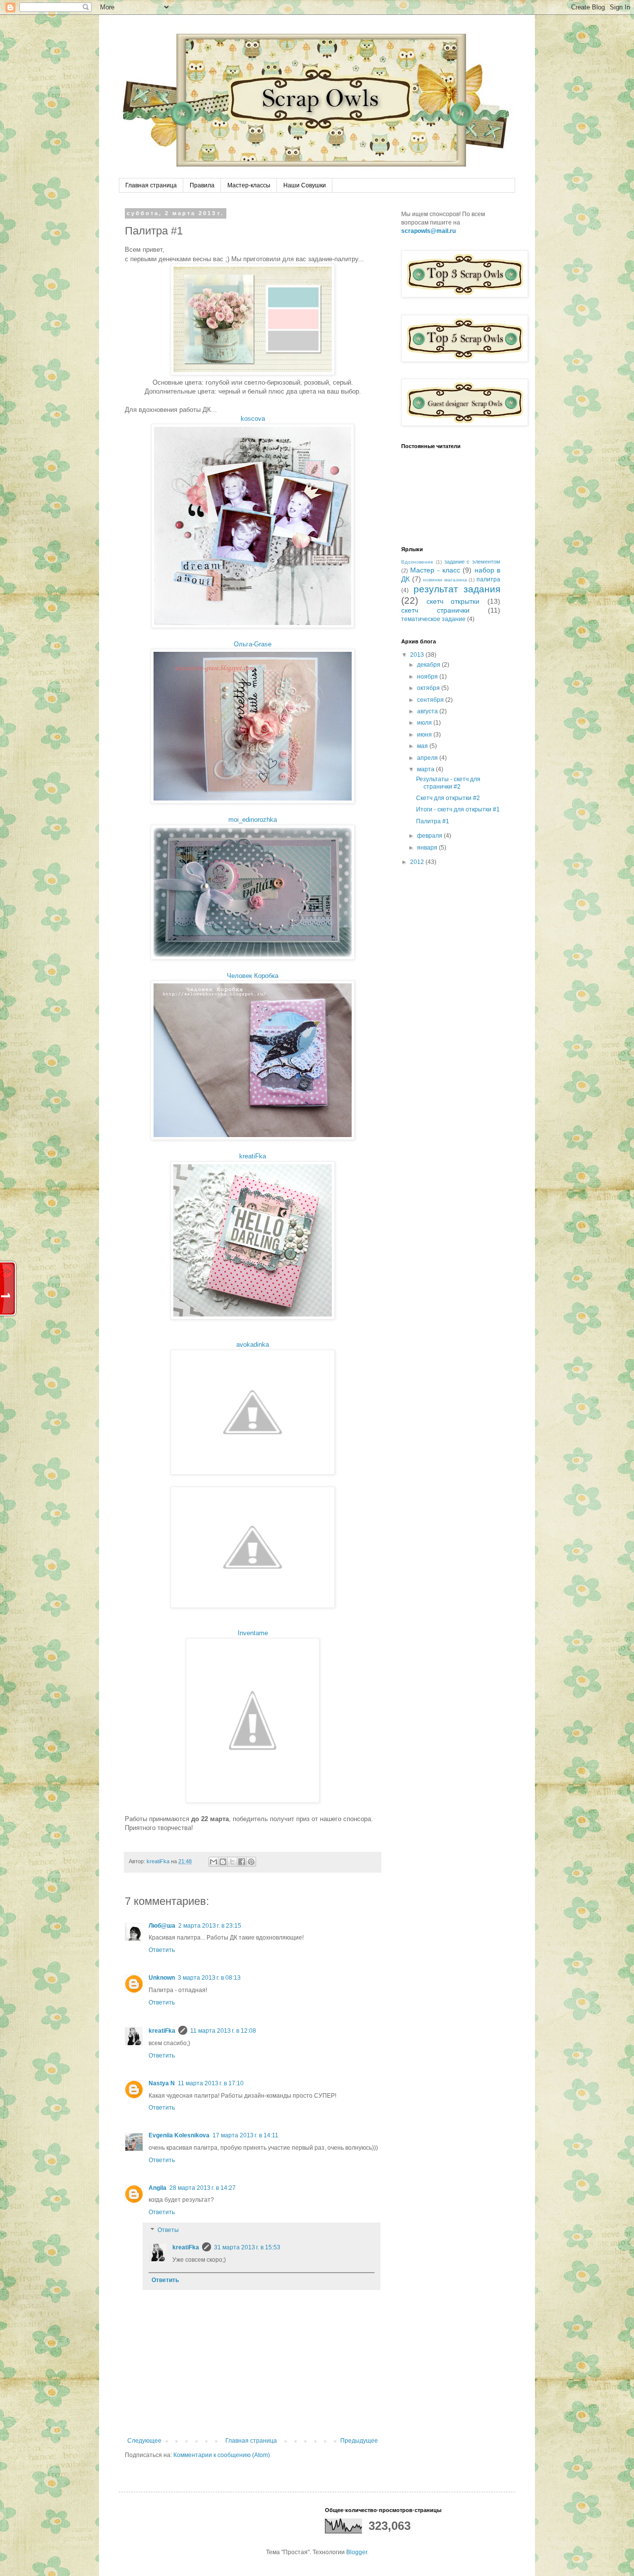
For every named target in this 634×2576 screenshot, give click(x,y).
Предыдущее (359, 2441)
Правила (202, 185)
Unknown (162, 1978)
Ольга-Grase (253, 644)
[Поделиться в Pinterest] (251, 1862)
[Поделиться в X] (232, 1862)
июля (425, 723)
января (428, 848)
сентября (431, 700)
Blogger (357, 2552)
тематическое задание (433, 619)
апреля (428, 758)
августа (428, 711)
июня (425, 735)
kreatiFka (253, 1156)
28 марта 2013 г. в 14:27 (203, 2188)
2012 (418, 862)
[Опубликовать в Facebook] (242, 1862)
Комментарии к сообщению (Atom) (222, 2455)
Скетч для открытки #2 (448, 798)
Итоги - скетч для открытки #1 (458, 809)
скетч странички (435, 610)
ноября (428, 677)
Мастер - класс (435, 570)
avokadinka (253, 1345)
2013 (418, 655)
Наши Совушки (305, 185)
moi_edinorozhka (253, 820)
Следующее (144, 2441)
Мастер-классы (249, 185)
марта (426, 769)
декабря (429, 665)
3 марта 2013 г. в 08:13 (209, 1978)
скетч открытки (453, 601)
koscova (253, 419)
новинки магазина (445, 580)
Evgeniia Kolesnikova (179, 2135)
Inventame (253, 1633)
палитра (488, 579)
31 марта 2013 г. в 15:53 (247, 2247)
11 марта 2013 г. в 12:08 (223, 2031)
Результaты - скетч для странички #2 (448, 783)
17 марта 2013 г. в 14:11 (245, 2135)
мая (423, 746)
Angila (158, 2188)
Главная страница (151, 185)
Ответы (168, 2230)
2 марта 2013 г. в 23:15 (210, 1926)
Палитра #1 (433, 821)
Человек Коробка (253, 976)
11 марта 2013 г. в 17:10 (211, 2083)
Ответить (162, 1950)
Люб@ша (162, 1926)
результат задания (457, 589)
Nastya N (162, 2083)
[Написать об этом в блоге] (223, 1862)
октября (429, 688)
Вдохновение (417, 562)
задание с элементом (473, 562)
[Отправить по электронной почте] (213, 1862)
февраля (430, 836)
